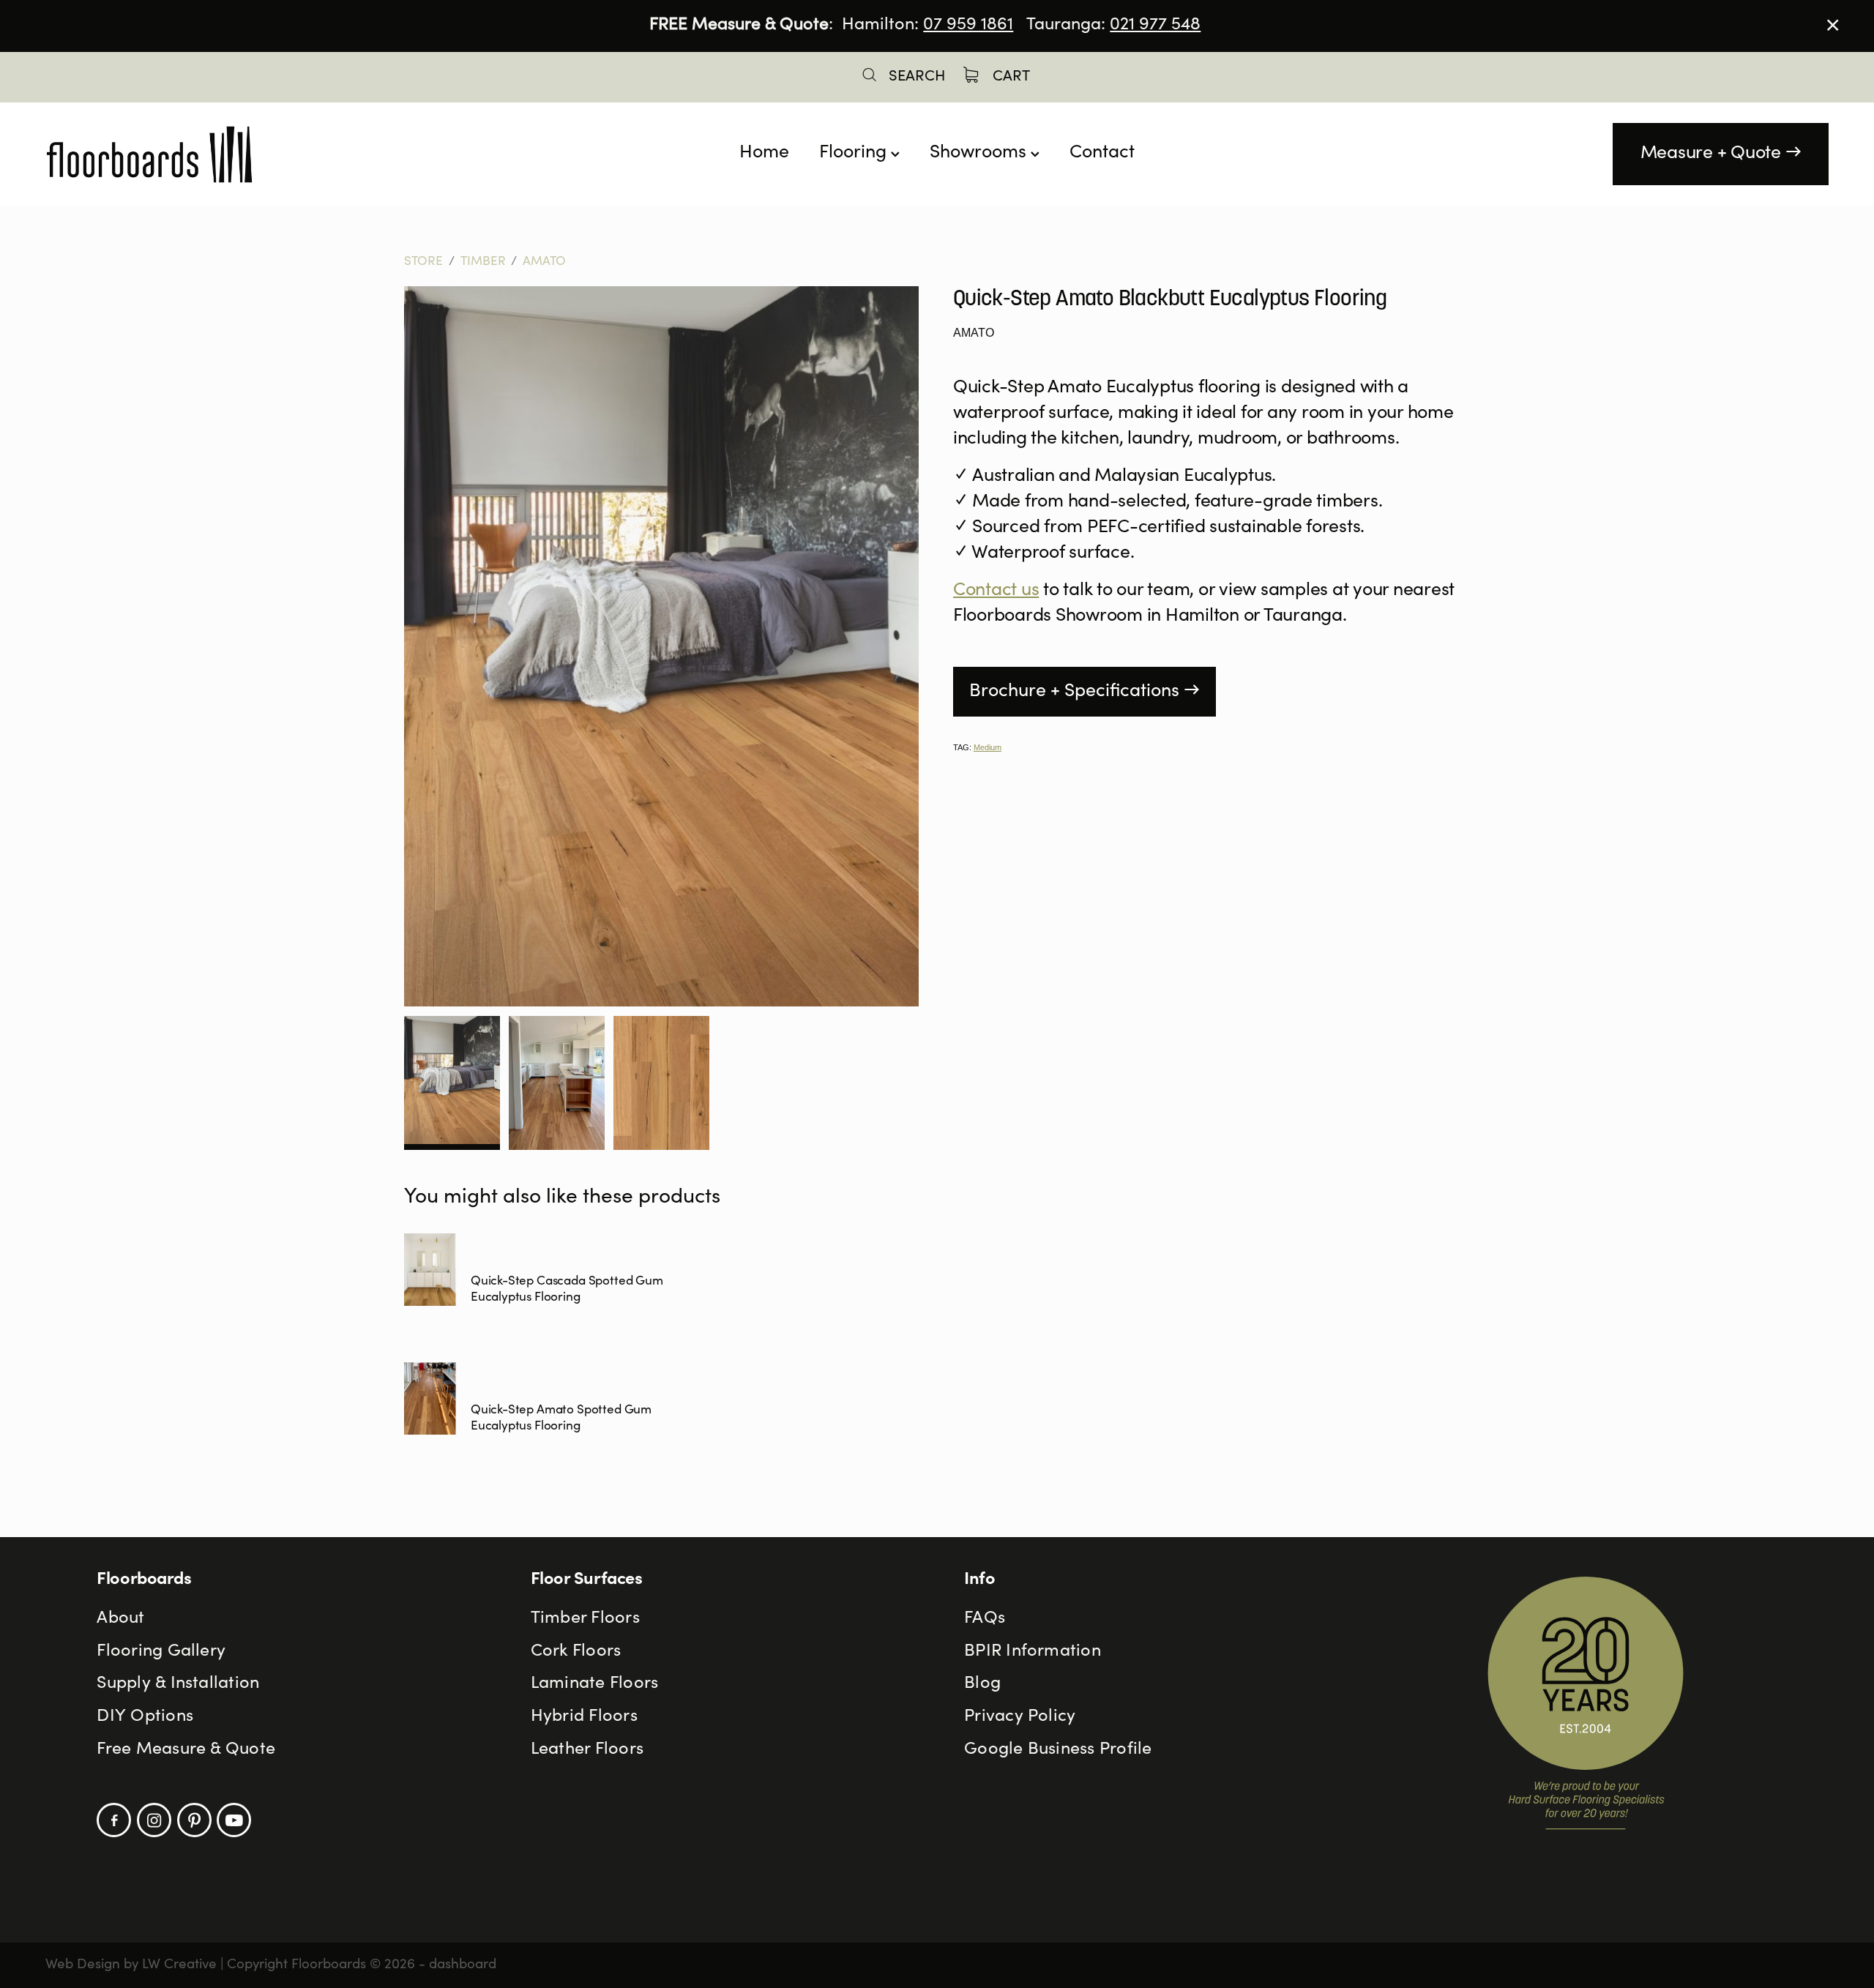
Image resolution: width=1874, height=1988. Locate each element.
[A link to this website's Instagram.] (154, 1820)
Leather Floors (587, 1750)
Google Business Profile (1058, 1750)
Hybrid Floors (584, 1717)
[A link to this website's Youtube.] (234, 1820)
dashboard (463, 1965)
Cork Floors (576, 1652)
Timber (483, 262)
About (120, 1619)
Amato (544, 262)
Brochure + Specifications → (1085, 692)
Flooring (855, 153)
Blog (982, 1684)
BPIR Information (1033, 1652)
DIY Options (145, 1717)
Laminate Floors (595, 1684)
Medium (988, 747)
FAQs (985, 1619)
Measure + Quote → (1721, 154)
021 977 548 (1155, 26)
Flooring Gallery (161, 1652)
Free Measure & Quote (186, 1750)
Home (764, 153)
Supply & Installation (178, 1684)
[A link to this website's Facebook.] (114, 1820)
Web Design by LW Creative (131, 1965)
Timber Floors (585, 1619)
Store (423, 262)
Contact (1102, 153)
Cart (1009, 77)
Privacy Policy (1020, 1717)
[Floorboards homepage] (224, 154)
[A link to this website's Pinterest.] (194, 1820)
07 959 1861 (968, 26)
